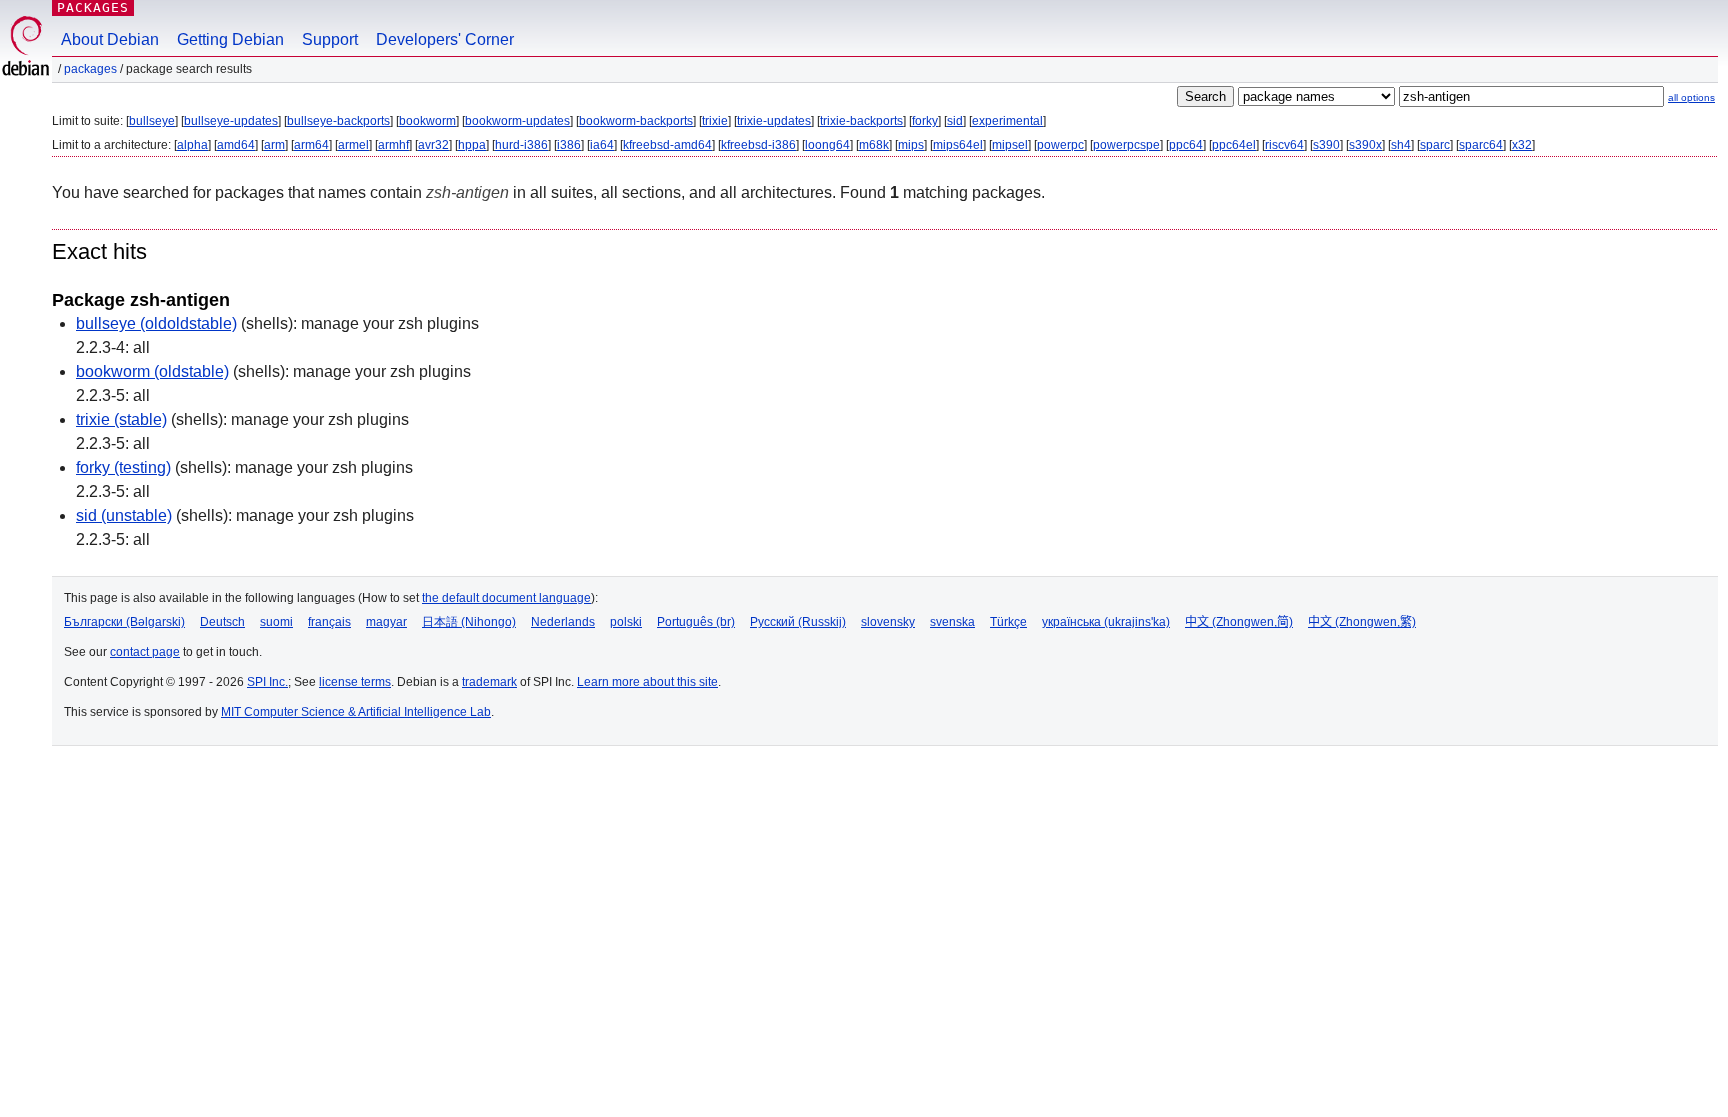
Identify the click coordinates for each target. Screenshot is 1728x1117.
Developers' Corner (445, 39)
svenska (952, 622)
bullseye (152, 121)
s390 (1326, 145)
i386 (569, 145)
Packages (93, 7)
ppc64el (1234, 145)
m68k (874, 145)
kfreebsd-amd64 (667, 145)
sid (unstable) (124, 515)
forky (925, 121)
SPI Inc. (267, 682)
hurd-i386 (521, 145)
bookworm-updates (517, 121)
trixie (715, 121)
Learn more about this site (647, 682)
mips (911, 145)
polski (626, 622)
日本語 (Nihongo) (469, 622)
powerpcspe (1126, 145)
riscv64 (1284, 145)
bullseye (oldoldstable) (156, 323)
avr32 (433, 145)
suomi (276, 622)
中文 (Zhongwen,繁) (1362, 622)
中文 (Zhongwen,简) (1239, 622)
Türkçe (1008, 622)
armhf (393, 145)
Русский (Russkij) (798, 622)
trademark (489, 682)
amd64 (236, 145)
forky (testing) (123, 467)
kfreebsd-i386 (758, 145)
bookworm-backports (636, 121)
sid (955, 121)
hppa (472, 145)
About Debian (110, 39)
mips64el (958, 145)
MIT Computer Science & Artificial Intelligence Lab (356, 712)
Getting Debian (230, 39)
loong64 (827, 145)
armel (353, 145)
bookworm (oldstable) (152, 371)
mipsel (1010, 145)
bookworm (427, 121)
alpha (192, 145)
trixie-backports (861, 121)
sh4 (1401, 145)
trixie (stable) (121, 419)
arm (274, 145)
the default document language (506, 598)
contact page (145, 652)
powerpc (1060, 145)
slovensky (888, 622)
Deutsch (222, 622)
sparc (1435, 145)
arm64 (311, 145)
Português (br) (696, 622)
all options (1691, 97)
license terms (355, 682)
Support (330, 39)
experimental (1007, 121)
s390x (1365, 145)
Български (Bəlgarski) (124, 622)
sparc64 (1481, 145)
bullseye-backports (338, 121)
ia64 (602, 145)
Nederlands (563, 622)
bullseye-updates (231, 121)
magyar (386, 622)
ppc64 (1186, 145)
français (329, 622)
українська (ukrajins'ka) (1106, 622)
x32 (1522, 145)
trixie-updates (774, 121)
